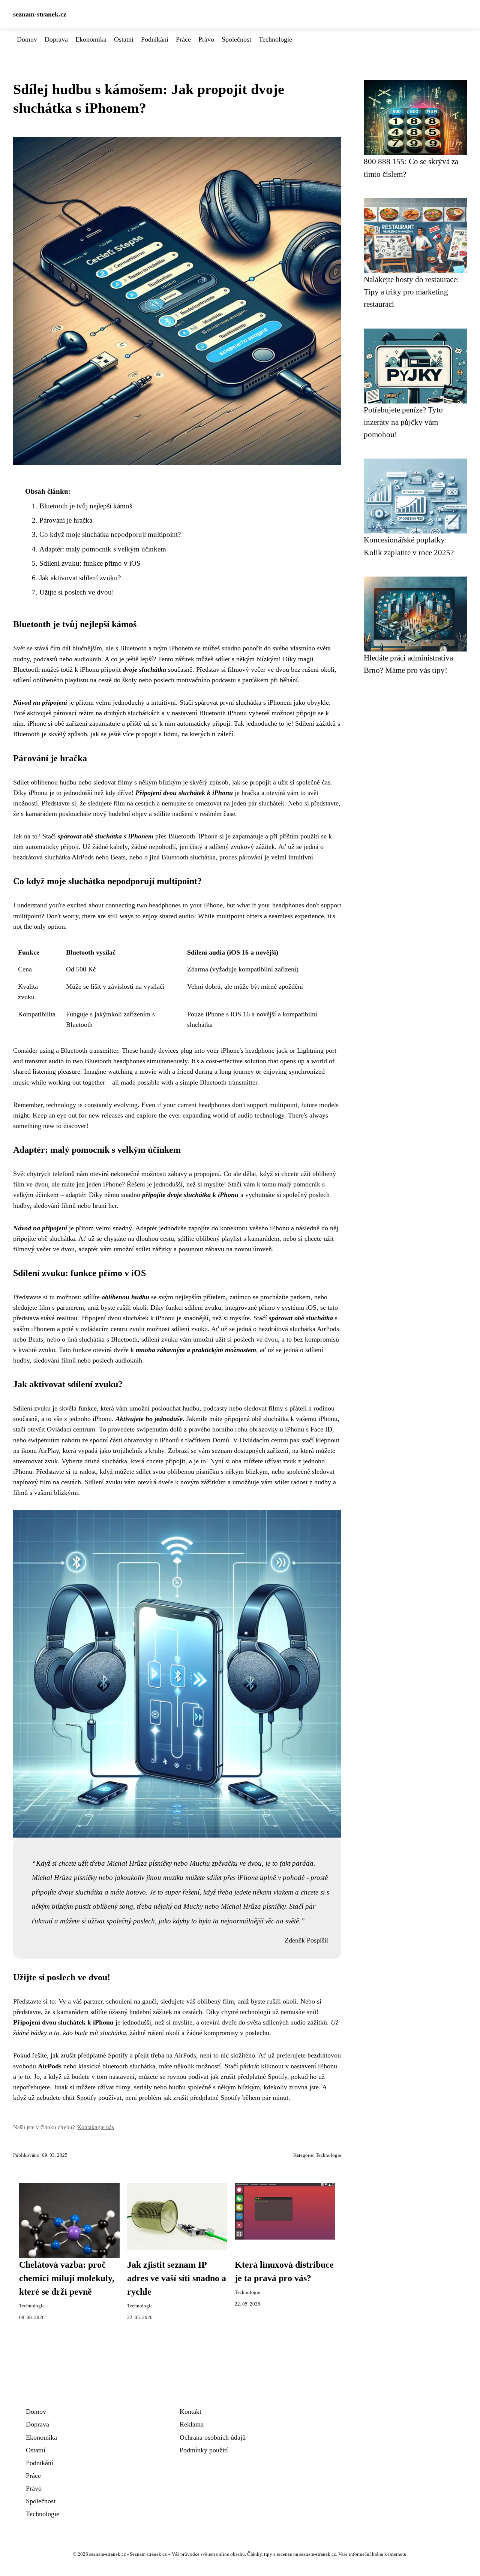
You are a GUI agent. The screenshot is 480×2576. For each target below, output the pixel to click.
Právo (206, 39)
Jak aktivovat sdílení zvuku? (80, 578)
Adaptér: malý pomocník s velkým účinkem (103, 549)
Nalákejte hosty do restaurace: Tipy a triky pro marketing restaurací (411, 292)
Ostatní (124, 39)
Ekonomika (91, 39)
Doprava (56, 39)
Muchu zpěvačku (214, 1863)
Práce (183, 39)
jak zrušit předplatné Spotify (249, 2077)
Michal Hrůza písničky (139, 1863)
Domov (27, 39)
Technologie (275, 39)
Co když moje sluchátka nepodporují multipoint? (110, 534)
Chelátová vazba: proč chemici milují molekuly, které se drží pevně (67, 2278)
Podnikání (155, 39)
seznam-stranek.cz (40, 14)
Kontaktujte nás (96, 2127)
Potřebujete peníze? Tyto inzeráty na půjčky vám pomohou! (403, 422)
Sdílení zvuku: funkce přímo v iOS (90, 563)
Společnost (236, 39)
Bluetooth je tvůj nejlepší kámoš (86, 506)
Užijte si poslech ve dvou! (77, 592)
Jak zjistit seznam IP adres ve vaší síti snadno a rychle (177, 2278)
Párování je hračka (66, 520)
